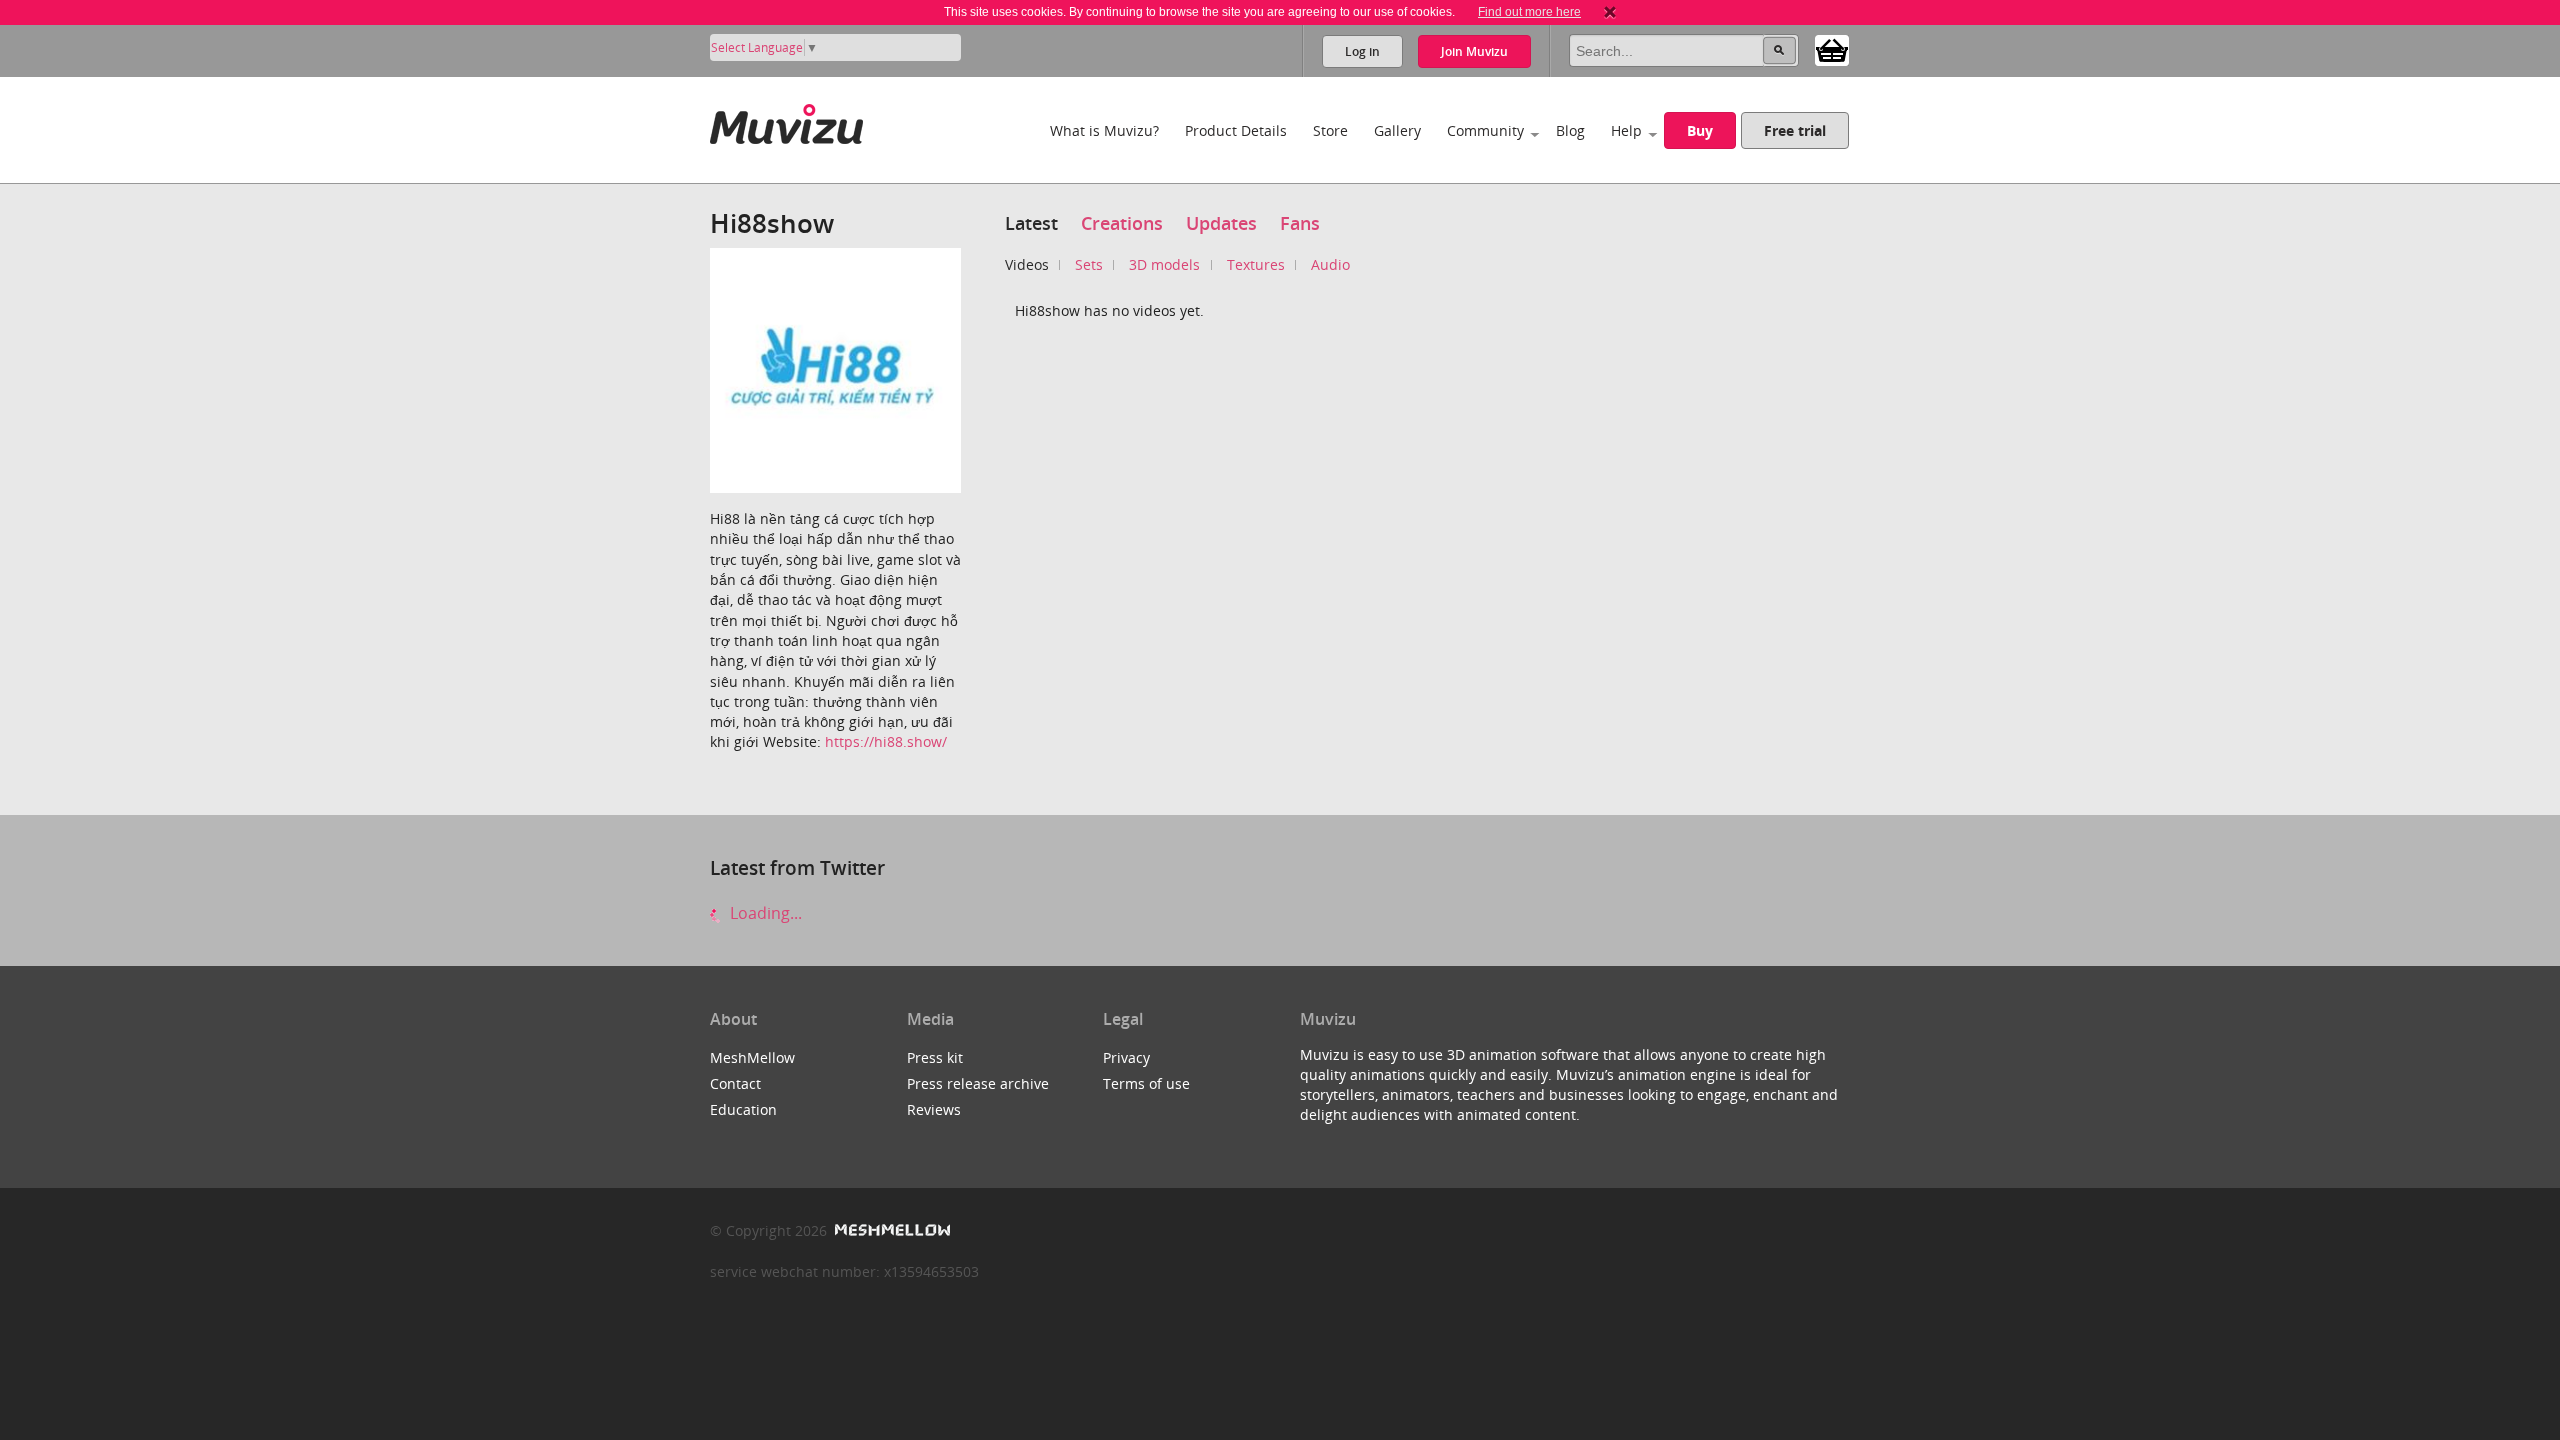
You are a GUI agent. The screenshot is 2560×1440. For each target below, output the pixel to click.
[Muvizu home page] (786, 120)
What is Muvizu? (1104, 130)
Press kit (935, 1057)
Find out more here (1529, 12)
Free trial (1795, 130)
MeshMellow (752, 1057)
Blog (1570, 130)
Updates (1221, 223)
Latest (1031, 223)
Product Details (1236, 130)
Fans (1300, 223)
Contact (735, 1083)
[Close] (1610, 12)
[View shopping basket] (1832, 49)
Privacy (1126, 1057)
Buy (1700, 130)
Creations (1122, 223)
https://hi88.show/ (886, 741)
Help (1626, 130)
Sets (1089, 264)
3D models (1164, 264)
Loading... (764, 913)
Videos (1027, 264)
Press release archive (978, 1083)
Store (1330, 130)
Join (1474, 51)
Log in (1362, 51)
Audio (1330, 264)
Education (743, 1109)
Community (1485, 130)
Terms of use (1146, 1083)
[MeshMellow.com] (890, 1230)
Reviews (934, 1109)
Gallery (1397, 130)
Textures (1256, 264)
